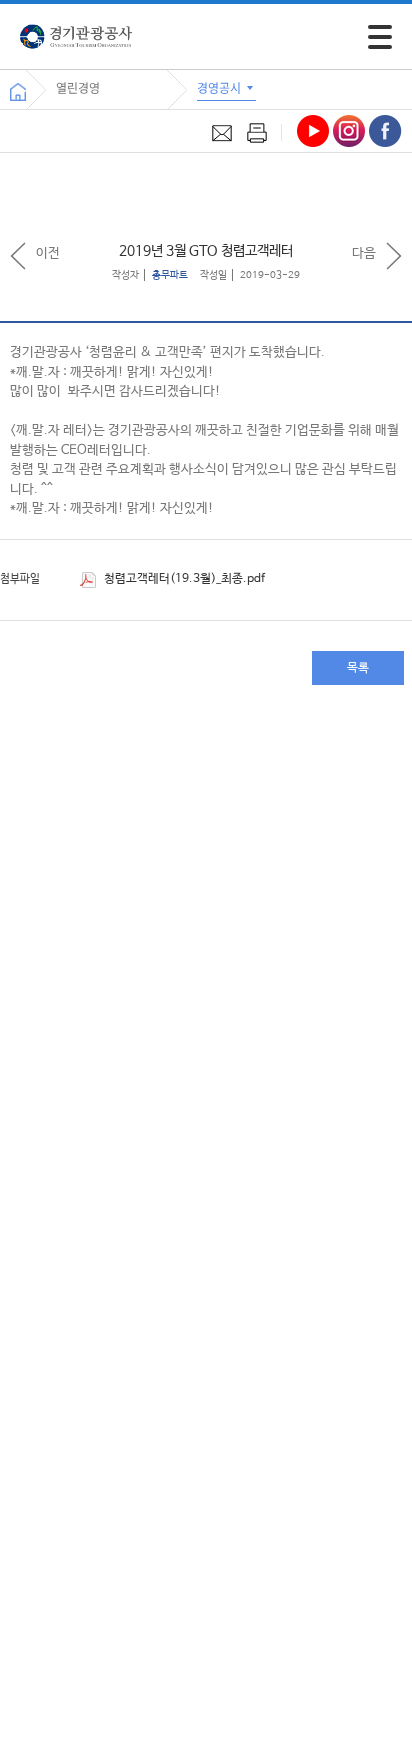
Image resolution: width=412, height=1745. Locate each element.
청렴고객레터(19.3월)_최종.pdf (183, 579)
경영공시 (220, 88)
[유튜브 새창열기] (313, 131)
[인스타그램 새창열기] (349, 131)
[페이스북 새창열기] (385, 131)
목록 (358, 668)
